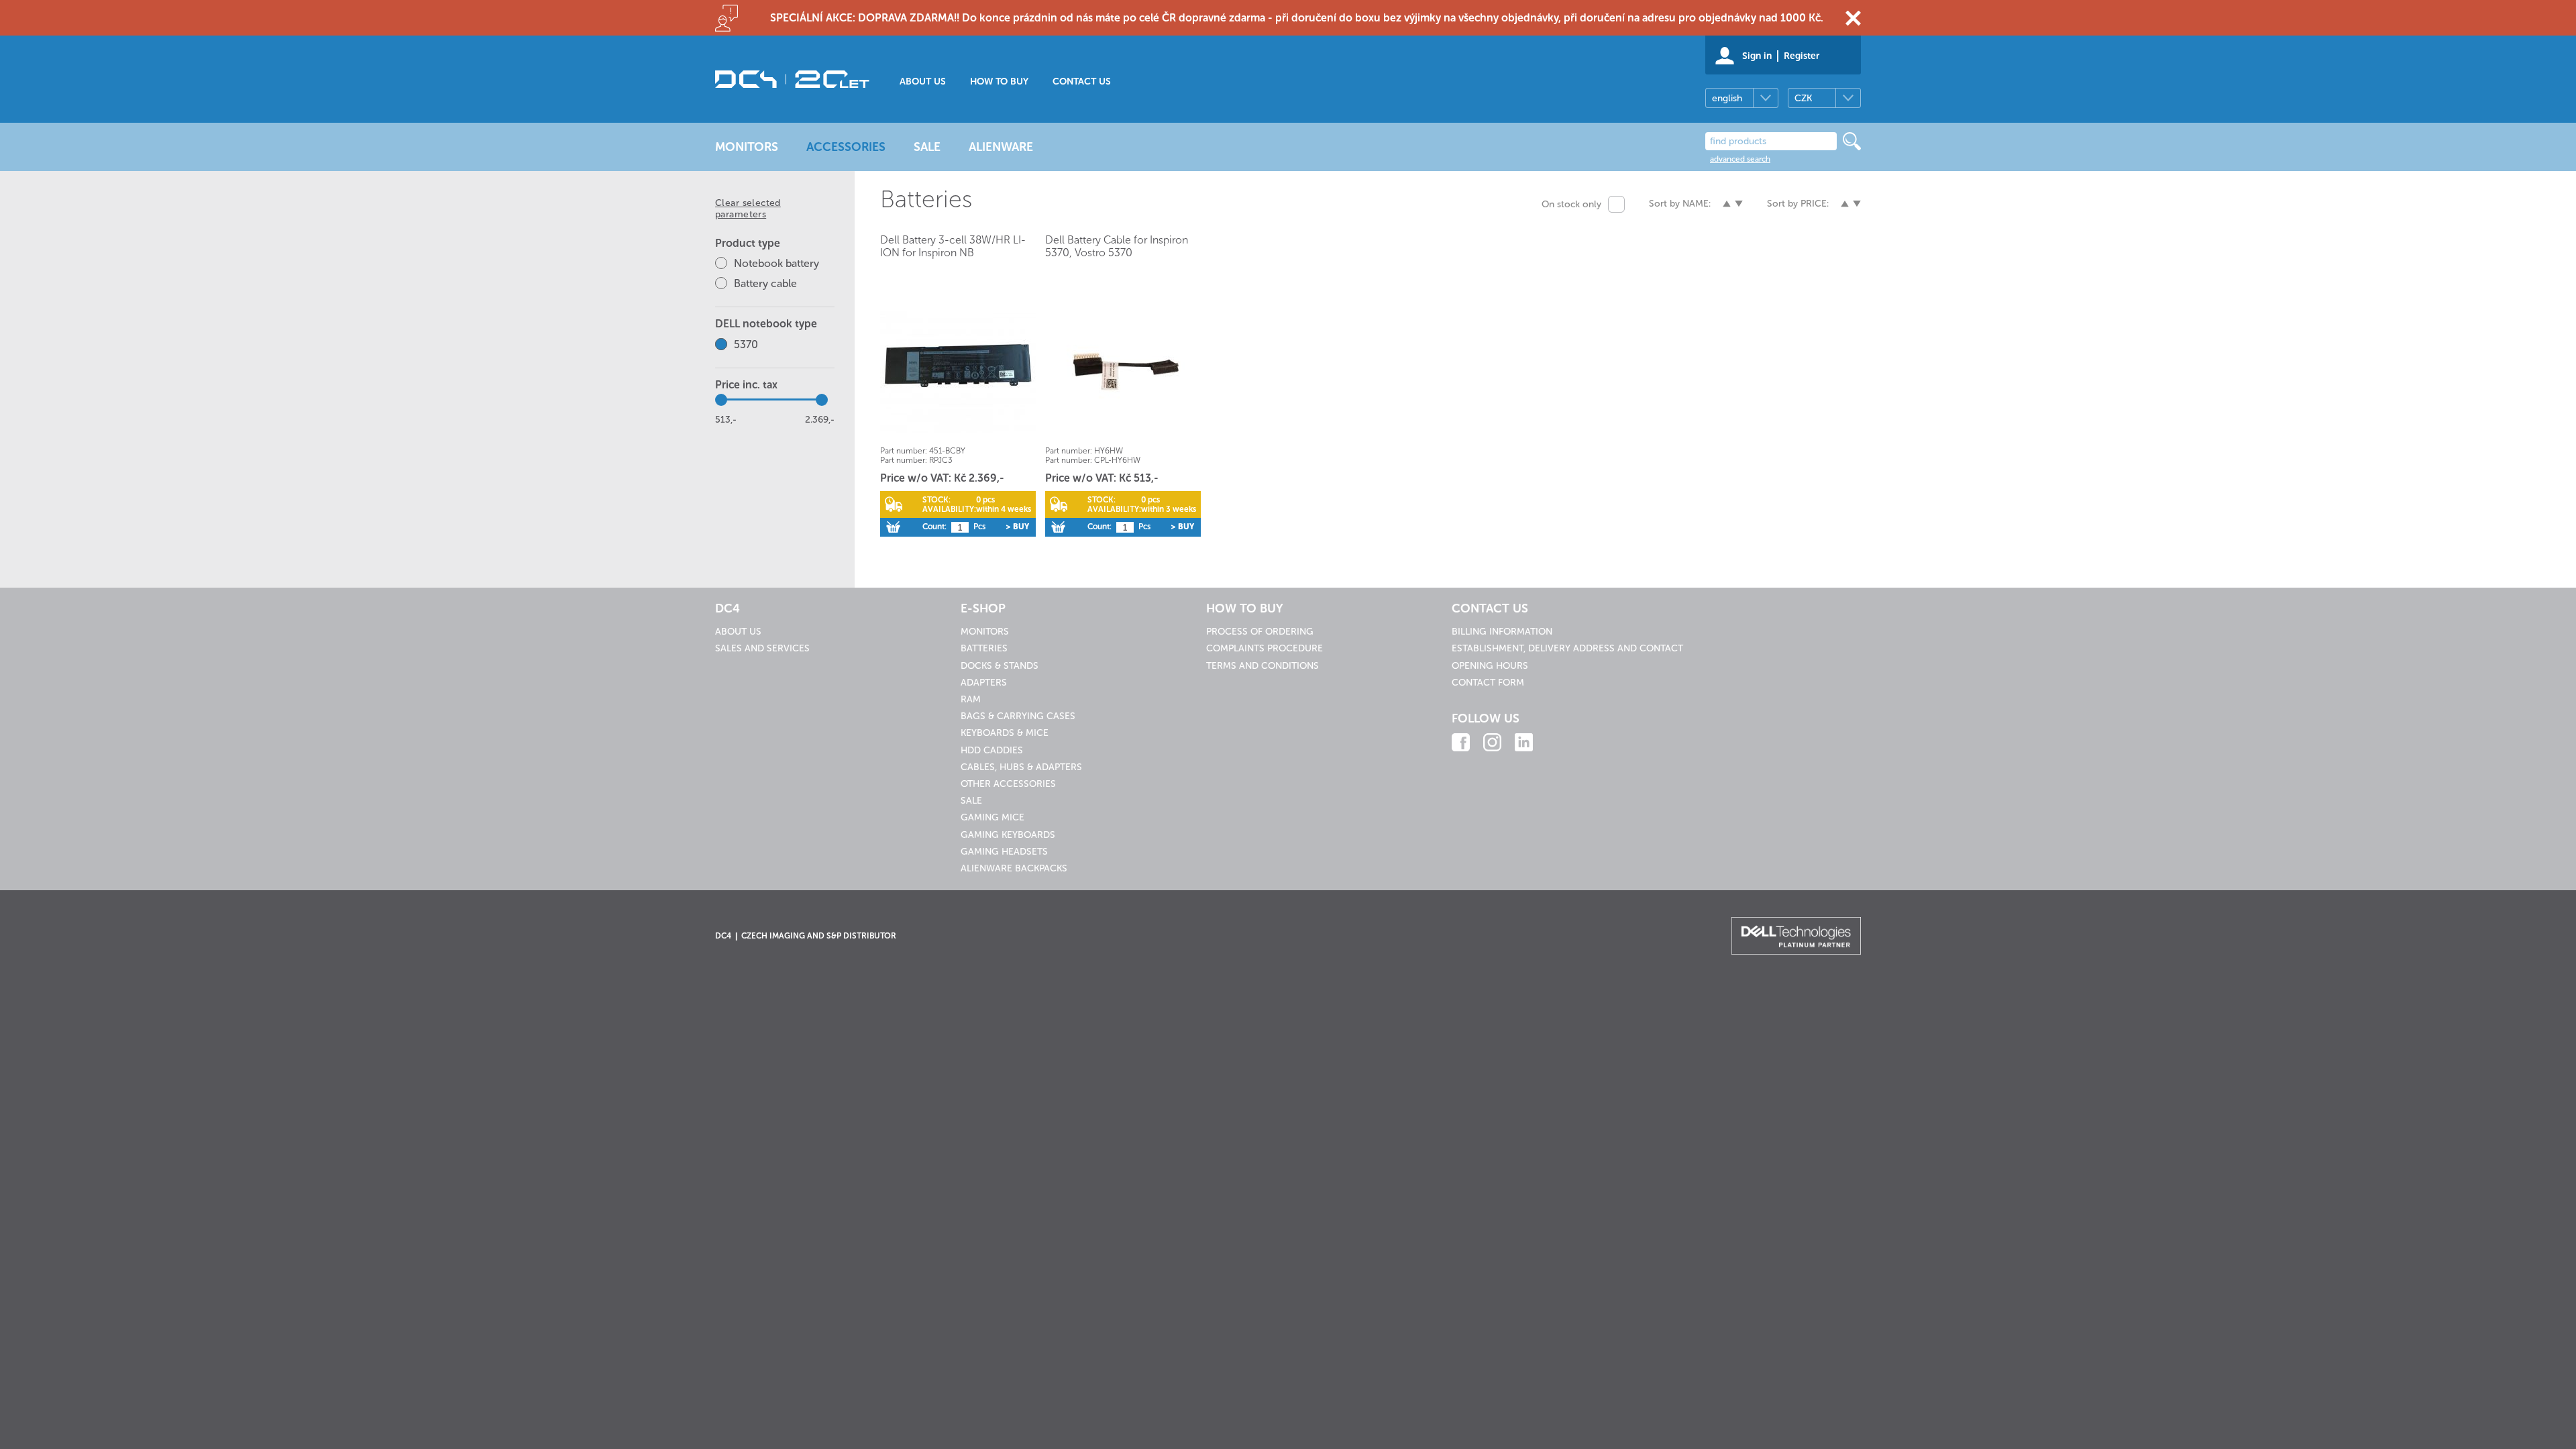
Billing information (1502, 632)
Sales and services (762, 648)
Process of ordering (1260, 632)
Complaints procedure (1265, 648)
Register (1802, 56)
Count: (934, 527)
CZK (1803, 98)
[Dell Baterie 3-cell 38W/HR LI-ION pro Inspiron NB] (958, 371)
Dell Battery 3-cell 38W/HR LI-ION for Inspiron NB (953, 246)
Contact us (1082, 82)
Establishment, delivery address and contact (1567, 648)
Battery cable (765, 283)
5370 (746, 344)
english (1727, 98)
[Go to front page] (792, 79)
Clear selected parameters (748, 209)
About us (923, 82)
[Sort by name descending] (1739, 204)
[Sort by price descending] (1857, 204)
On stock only (1571, 204)
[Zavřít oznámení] (1853, 18)
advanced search (1740, 159)
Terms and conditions (1263, 666)
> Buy (1017, 527)
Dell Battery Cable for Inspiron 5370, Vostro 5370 (1117, 246)
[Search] (1852, 141)
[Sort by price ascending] (1845, 204)
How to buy (999, 82)
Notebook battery (776, 263)
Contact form (1488, 683)
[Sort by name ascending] (1727, 204)
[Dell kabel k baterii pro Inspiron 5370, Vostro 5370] (1123, 371)
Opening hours (1490, 666)
